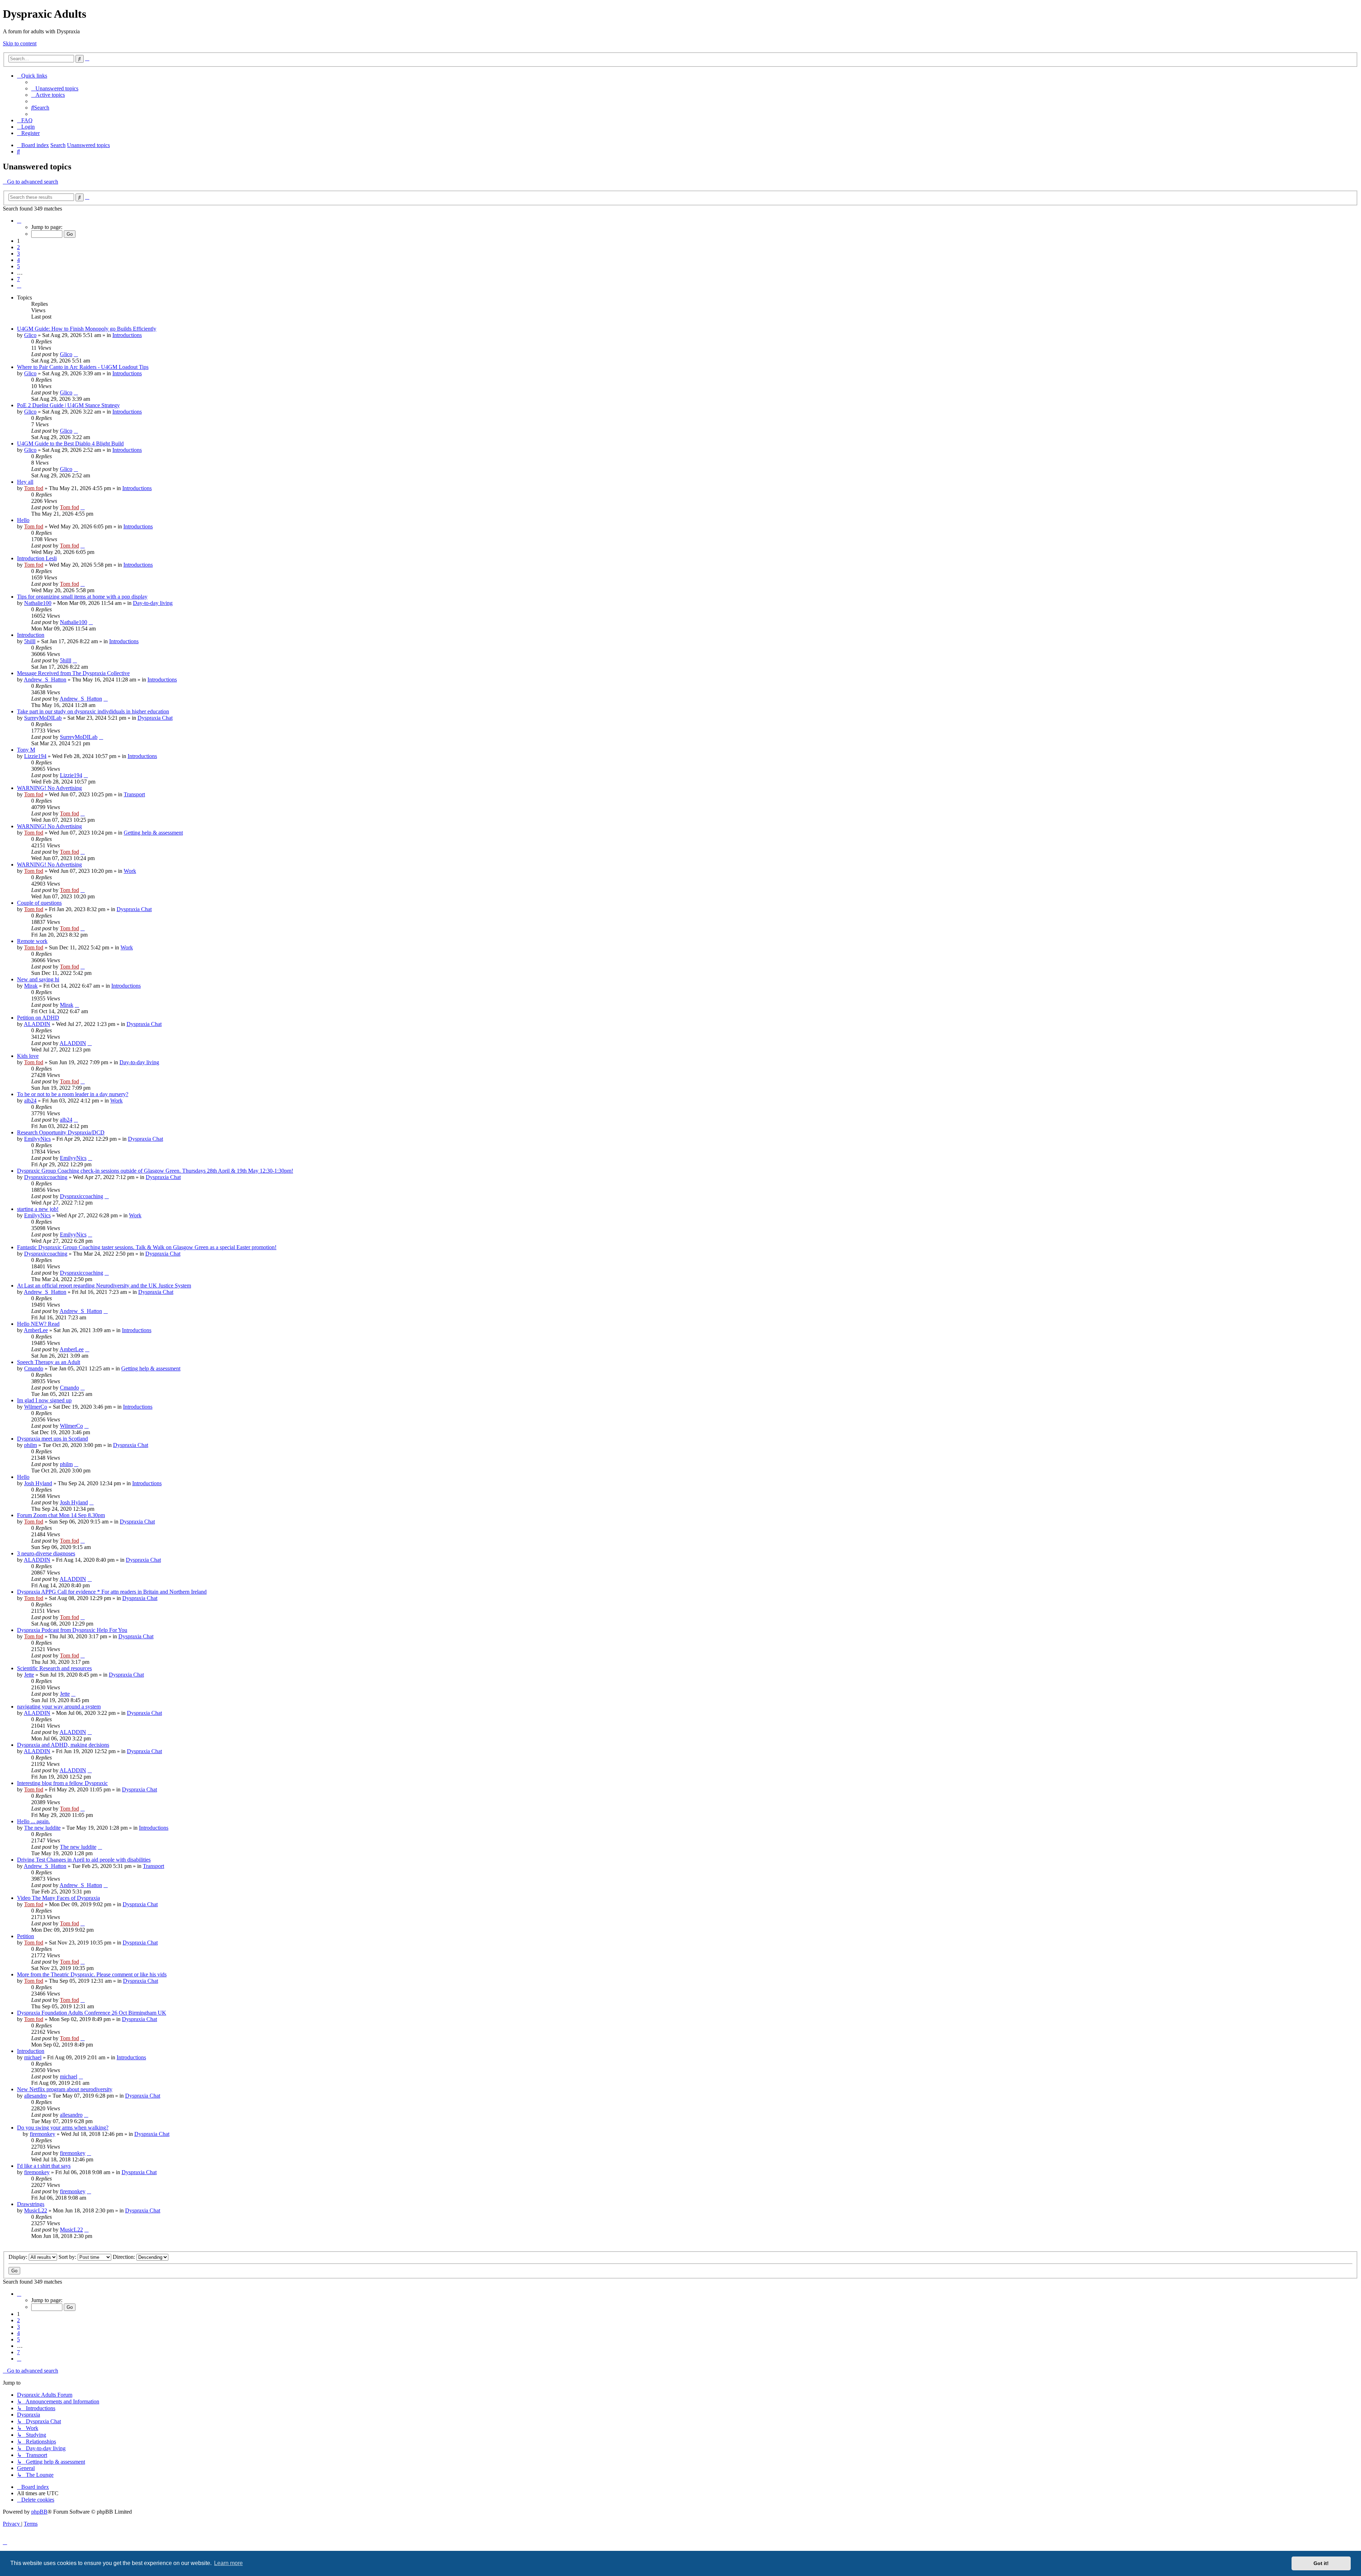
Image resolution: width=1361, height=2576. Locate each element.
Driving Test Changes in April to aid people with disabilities (84, 1860)
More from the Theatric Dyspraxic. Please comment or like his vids (92, 1974)
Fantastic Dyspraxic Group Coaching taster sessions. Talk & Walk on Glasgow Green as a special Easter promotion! (147, 1247)
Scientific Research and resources (54, 1668)
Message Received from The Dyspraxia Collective (73, 673)
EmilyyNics (37, 1139)
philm (30, 1445)
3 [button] (18, 254)
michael (33, 2057)
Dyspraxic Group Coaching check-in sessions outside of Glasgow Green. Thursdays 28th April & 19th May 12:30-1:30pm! (155, 1171)
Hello (23, 520)
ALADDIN (37, 1024)
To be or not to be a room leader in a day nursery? (73, 1094)
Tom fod (34, 488)
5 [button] (18, 266)
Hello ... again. (33, 1821)
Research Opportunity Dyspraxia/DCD (61, 1132)
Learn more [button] (228, 2563)
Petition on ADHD (38, 1018)
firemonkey (43, 2134)
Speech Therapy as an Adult (49, 1362)
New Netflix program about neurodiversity (65, 2089)
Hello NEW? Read (38, 1324)
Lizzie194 (35, 756)
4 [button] (18, 260)
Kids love (28, 1056)
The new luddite (42, 1828)
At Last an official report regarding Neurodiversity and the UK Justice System (104, 1286)
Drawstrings (31, 2204)
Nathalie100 (38, 603)
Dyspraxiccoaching (46, 1177)
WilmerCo (36, 1407)
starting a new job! (38, 1209)
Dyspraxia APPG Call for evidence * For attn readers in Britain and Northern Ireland (112, 1592)
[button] (19, 221)
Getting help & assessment (153, 833)
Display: (19, 2257)
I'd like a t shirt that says (44, 2166)
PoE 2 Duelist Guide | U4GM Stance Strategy (68, 405)
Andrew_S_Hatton (45, 680)
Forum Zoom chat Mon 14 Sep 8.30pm (61, 1515)
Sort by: (68, 2257)
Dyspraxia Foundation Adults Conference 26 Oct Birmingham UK (92, 2013)
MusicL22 (36, 2210)
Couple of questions (39, 903)
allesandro (35, 2096)
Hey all (25, 482)
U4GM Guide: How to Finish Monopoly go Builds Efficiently (87, 329)
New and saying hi (38, 979)
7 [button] (18, 279)
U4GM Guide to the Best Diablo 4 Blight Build (70, 444)
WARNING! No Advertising (49, 788)
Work (130, 871)
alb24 (30, 1101)
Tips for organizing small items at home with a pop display (82, 597)
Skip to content (20, 43)
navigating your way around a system (59, 1707)
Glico (30, 335)
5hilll (30, 641)
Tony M (26, 750)
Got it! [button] (1321, 2563)
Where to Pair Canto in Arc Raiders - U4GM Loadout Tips (83, 367)
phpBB (39, 2512)
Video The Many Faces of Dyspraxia (58, 1898)
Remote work (32, 941)
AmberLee (36, 1330)
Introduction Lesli (37, 558)
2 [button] (18, 247)
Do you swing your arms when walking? (63, 2128)
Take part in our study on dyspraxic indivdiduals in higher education (93, 711)
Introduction (31, 635)
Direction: (125, 2257)
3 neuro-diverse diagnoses (46, 1553)
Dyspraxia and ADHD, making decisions (63, 1745)
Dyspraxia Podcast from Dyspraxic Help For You (72, 1630)
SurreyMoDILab (43, 718)
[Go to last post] (76, 354)
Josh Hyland (38, 1483)
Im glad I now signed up (44, 1400)
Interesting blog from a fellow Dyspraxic (62, 1783)
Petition (26, 1936)
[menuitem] (55, 88)
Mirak (31, 986)
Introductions (127, 335)
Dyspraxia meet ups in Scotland (52, 1439)
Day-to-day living (153, 603)
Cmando (34, 1368)
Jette (29, 1675)
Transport (134, 794)
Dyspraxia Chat (155, 718)
